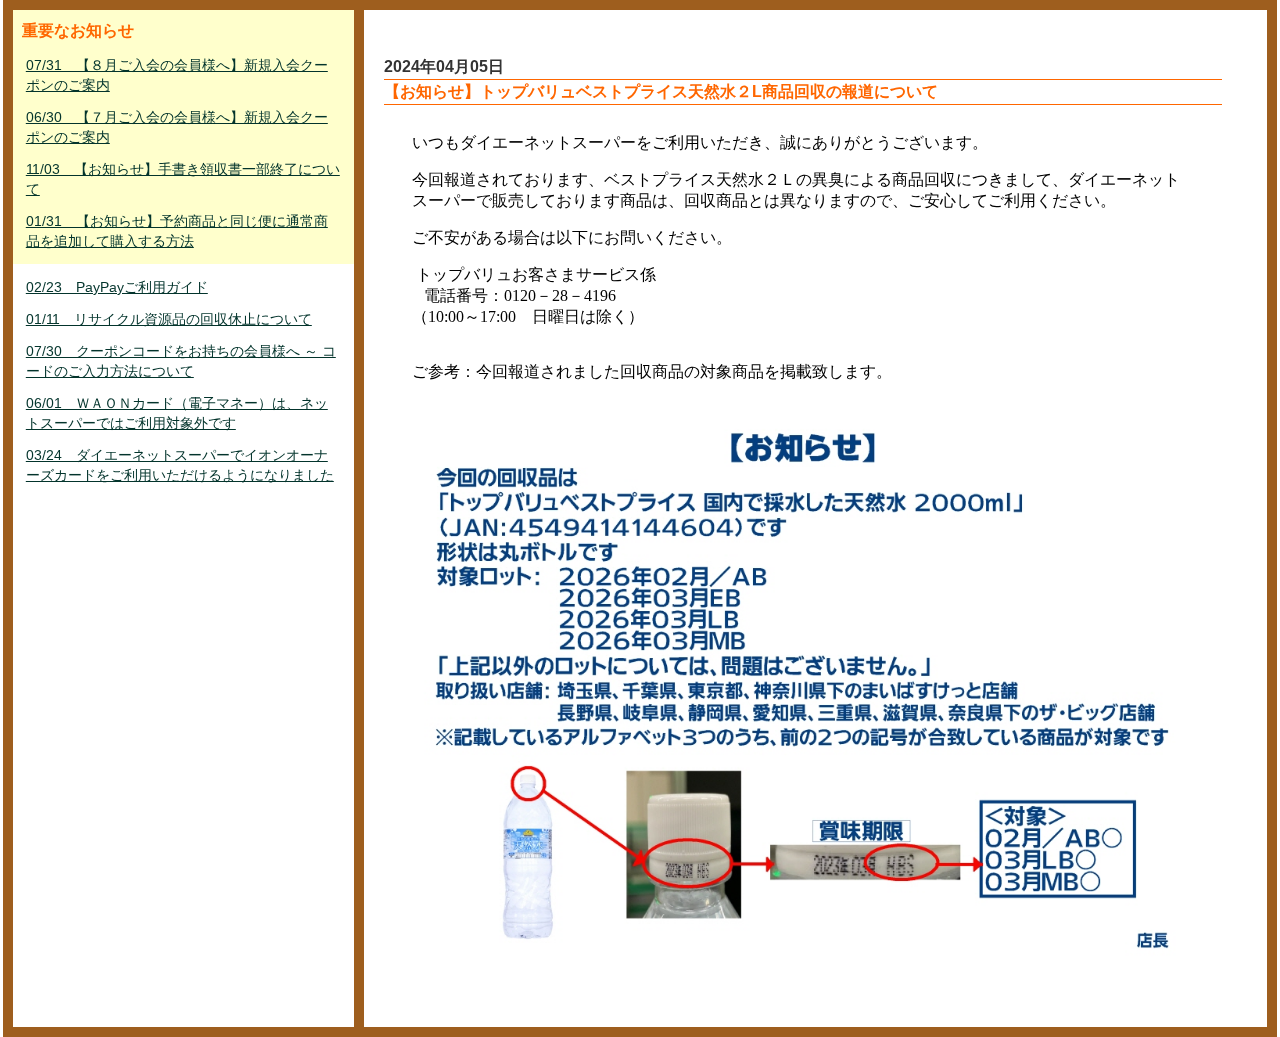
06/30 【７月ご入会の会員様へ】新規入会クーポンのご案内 (177, 127)
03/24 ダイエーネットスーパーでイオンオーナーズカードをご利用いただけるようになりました (180, 465)
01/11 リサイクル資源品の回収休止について (169, 319)
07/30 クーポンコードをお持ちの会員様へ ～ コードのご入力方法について (181, 361)
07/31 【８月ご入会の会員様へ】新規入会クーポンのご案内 (177, 75)
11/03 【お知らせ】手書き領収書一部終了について (183, 179)
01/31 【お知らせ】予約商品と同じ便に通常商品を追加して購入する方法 (177, 231)
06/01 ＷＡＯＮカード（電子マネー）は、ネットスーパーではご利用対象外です (177, 413)
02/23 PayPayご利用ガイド (117, 287)
